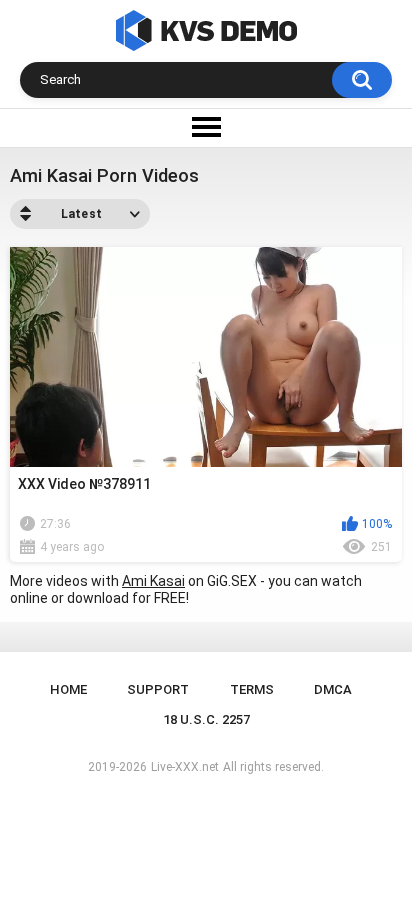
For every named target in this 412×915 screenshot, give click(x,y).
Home (68, 689)
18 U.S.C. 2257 (206, 719)
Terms (252, 689)
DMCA (333, 689)
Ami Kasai (153, 581)
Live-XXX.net (185, 767)
